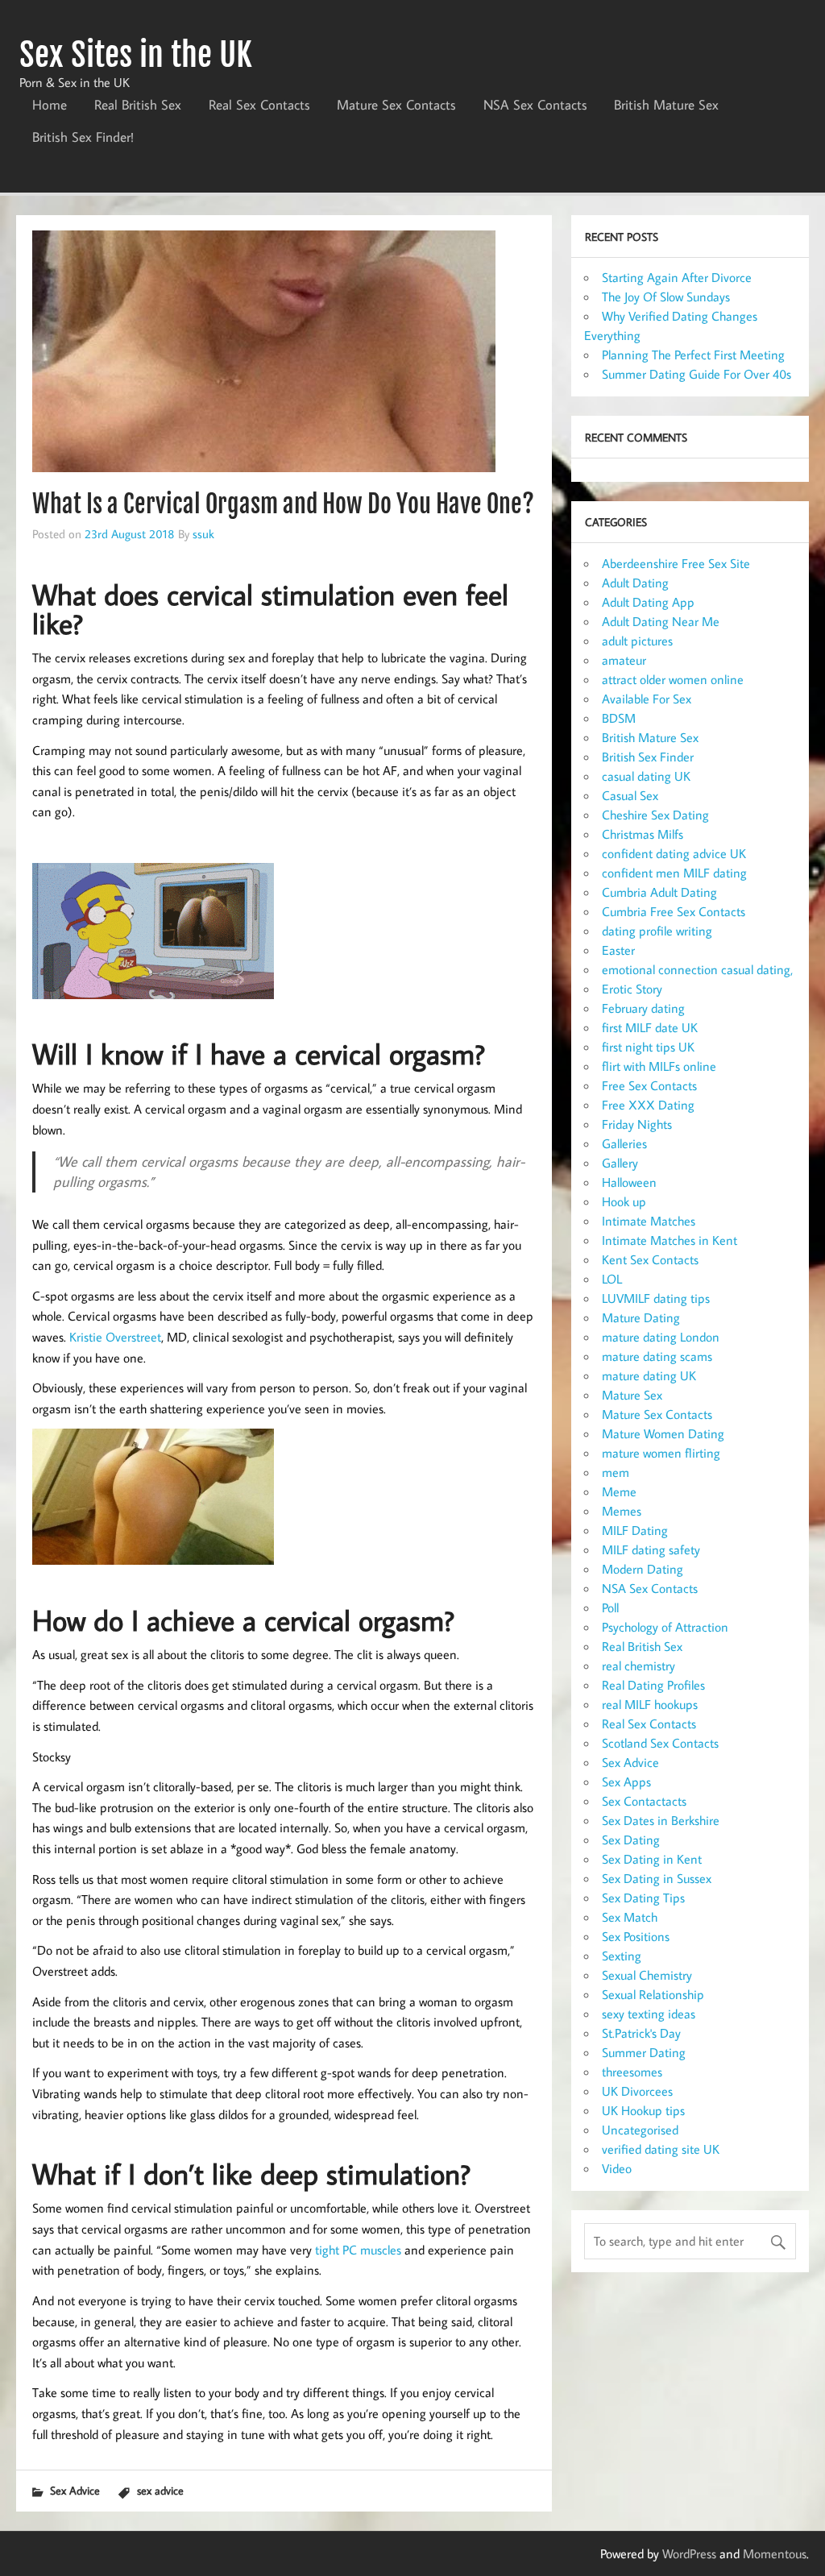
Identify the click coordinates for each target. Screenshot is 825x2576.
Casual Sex (630, 795)
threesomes (632, 2072)
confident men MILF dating (674, 873)
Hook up (624, 1201)
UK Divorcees (637, 2091)
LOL (612, 1279)
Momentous (775, 2553)
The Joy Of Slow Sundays (666, 297)
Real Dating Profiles (653, 1685)
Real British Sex (138, 105)
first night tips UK (648, 1047)
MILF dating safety (651, 1549)
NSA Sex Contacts (535, 105)
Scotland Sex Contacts (660, 1743)
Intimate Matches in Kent (670, 1240)
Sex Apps (626, 1782)
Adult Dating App (648, 602)
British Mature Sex (666, 105)
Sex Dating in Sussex (657, 1878)
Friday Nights (637, 1124)
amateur (624, 660)
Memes (622, 1511)
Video (617, 2168)
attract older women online (673, 679)
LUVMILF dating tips (656, 1298)
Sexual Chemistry (647, 1975)
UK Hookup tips (643, 2110)
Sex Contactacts (644, 1801)
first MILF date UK (650, 1027)
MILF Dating (635, 1530)
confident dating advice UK (674, 853)
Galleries (624, 1143)
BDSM (619, 718)
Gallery (620, 1163)
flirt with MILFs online (659, 1066)
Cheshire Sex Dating (655, 815)
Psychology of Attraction (665, 1627)
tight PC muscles (358, 2250)
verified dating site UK (661, 2149)
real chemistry (638, 1665)
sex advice (160, 2490)
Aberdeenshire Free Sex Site (676, 563)
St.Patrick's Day (641, 2033)
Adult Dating (635, 583)
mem (616, 1472)
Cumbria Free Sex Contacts (674, 911)
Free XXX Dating (648, 1105)
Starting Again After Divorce (677, 277)
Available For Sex (647, 699)
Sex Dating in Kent (652, 1859)
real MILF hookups (650, 1704)
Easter (618, 950)
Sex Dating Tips (643, 1898)
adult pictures (637, 641)
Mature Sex (632, 1395)
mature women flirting (661, 1453)
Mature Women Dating (663, 1433)
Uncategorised (640, 2130)
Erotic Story (632, 989)
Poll (610, 1607)
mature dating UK (649, 1375)
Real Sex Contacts (259, 105)
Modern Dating (643, 1569)
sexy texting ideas (649, 2014)
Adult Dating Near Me (661, 621)
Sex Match (630, 1917)
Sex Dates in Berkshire (661, 1820)
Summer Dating (644, 2052)
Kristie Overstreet (115, 1337)
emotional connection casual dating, (697, 969)
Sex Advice (75, 2490)
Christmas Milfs (643, 834)
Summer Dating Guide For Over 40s (696, 374)
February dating (643, 1008)
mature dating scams (657, 1356)
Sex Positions (636, 1936)
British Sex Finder (648, 757)
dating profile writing (657, 931)
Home (50, 105)
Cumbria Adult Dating (659, 892)
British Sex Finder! (83, 137)
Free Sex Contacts (649, 1085)
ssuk (203, 533)
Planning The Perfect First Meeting (693, 355)
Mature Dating (641, 1317)
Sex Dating (631, 1840)
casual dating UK (646, 776)
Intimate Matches (649, 1221)
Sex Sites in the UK (136, 55)
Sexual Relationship (653, 1994)
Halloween (629, 1182)
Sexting (622, 1956)
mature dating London (661, 1337)
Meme (619, 1491)
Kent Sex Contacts (650, 1259)
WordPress (689, 2553)
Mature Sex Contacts (396, 105)
